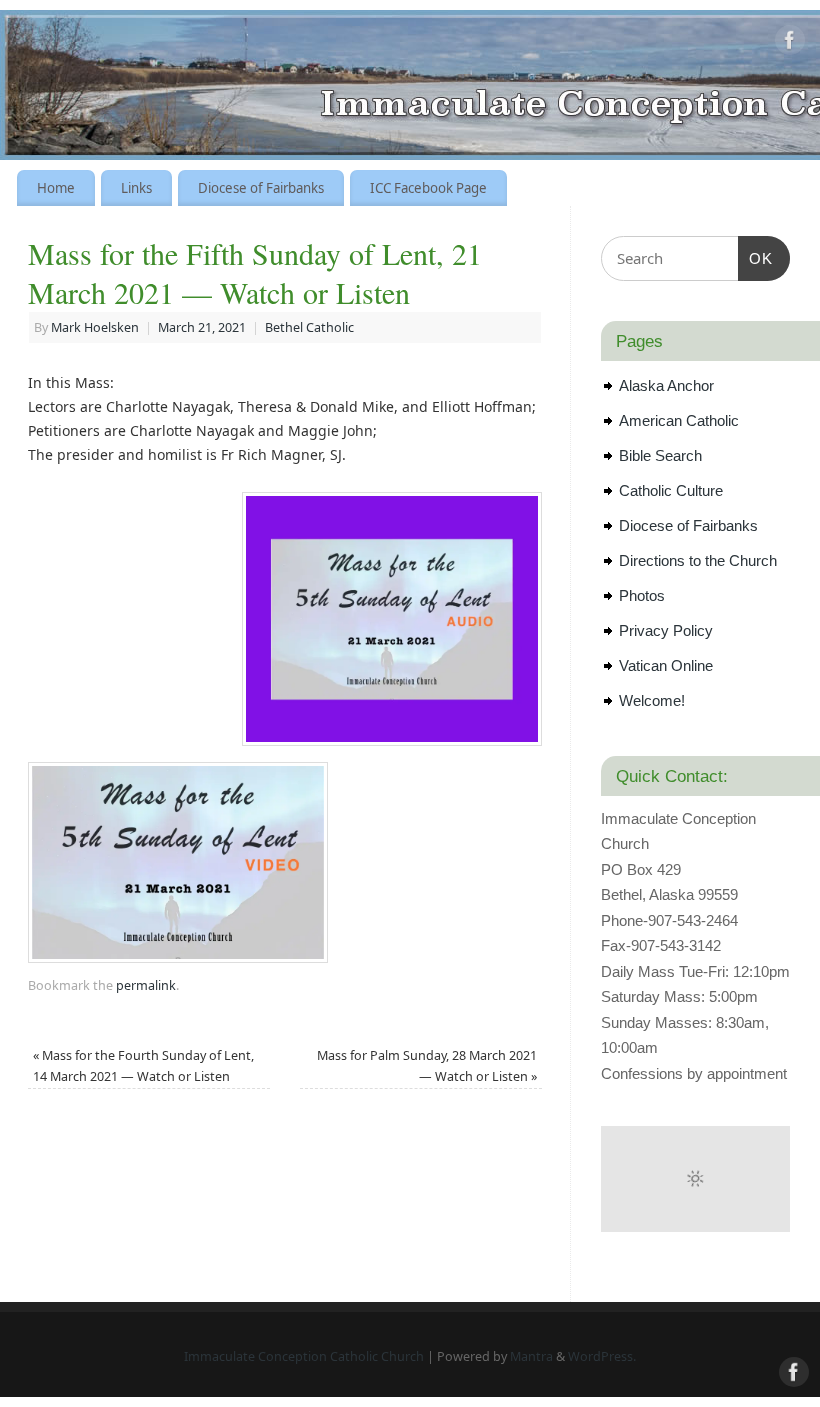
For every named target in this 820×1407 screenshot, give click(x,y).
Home (56, 188)
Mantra (531, 1356)
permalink (146, 985)
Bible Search (660, 455)
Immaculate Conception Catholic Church (304, 1356)
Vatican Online (666, 665)
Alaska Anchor (666, 385)
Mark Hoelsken (95, 327)
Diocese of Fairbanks (261, 188)
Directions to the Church (698, 560)
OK (756, 258)
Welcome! (652, 700)
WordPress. (602, 1356)
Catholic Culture (671, 490)
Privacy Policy (666, 630)
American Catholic (679, 420)
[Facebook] (790, 43)
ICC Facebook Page (428, 188)
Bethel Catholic (309, 327)
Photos (642, 595)
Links (136, 188)
